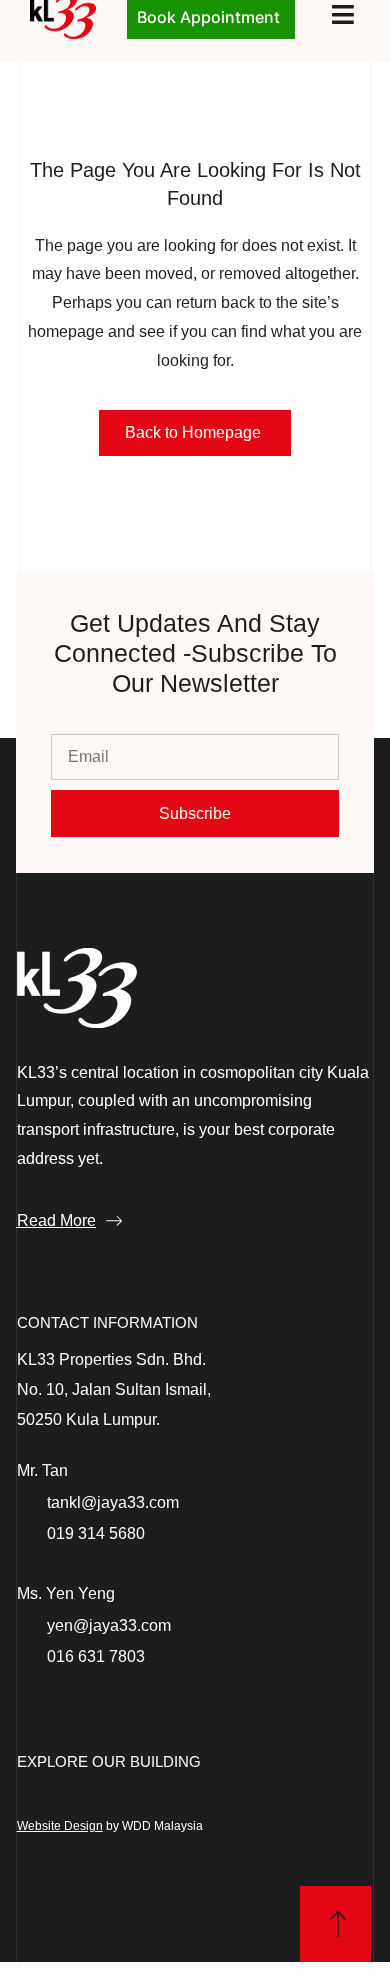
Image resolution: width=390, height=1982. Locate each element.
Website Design (60, 1826)
